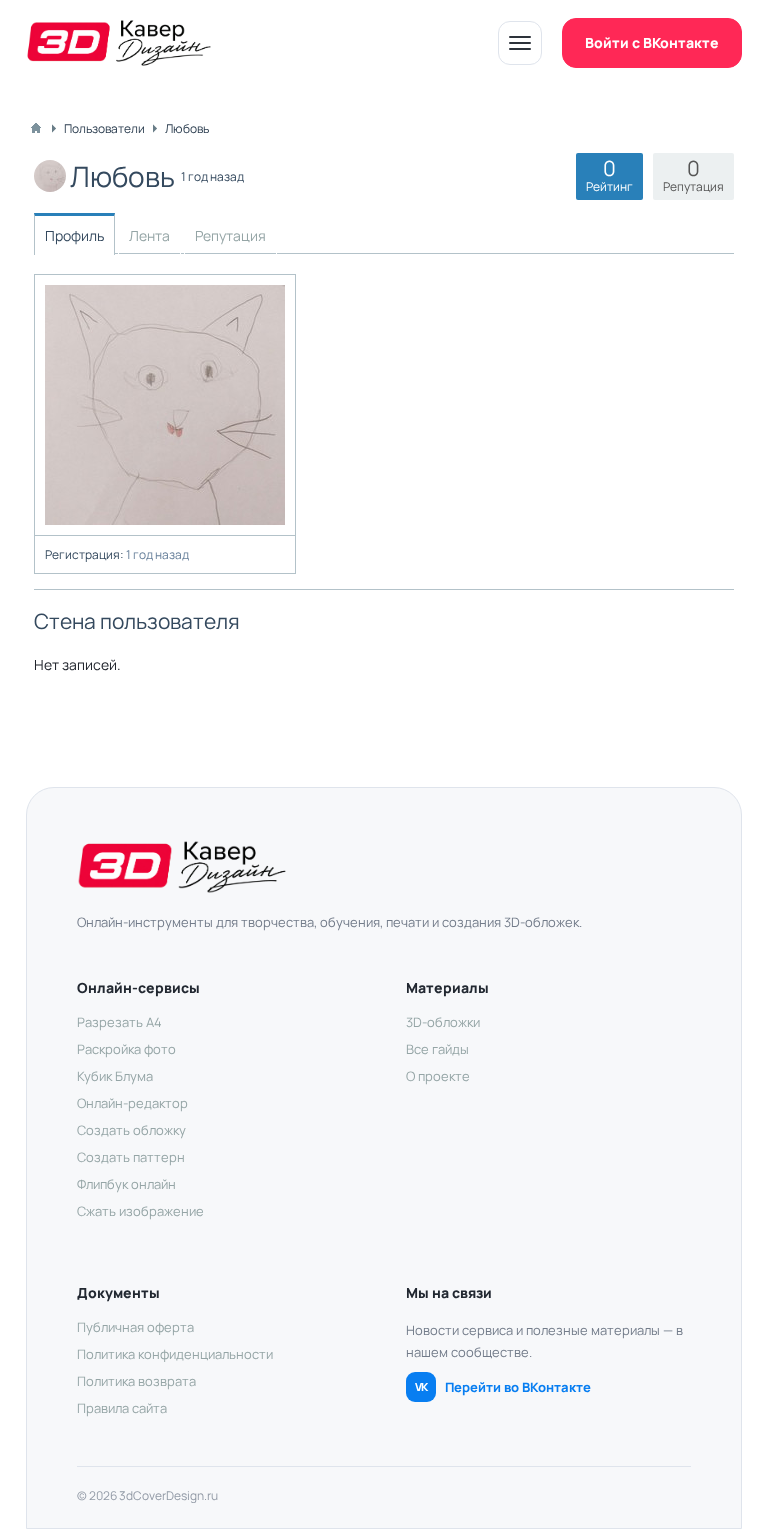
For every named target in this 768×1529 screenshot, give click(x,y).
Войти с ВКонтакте (652, 42)
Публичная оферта (135, 1327)
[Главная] (36, 128)
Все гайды (437, 1049)
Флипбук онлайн (126, 1184)
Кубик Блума (115, 1076)
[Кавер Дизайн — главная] (119, 43)
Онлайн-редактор (132, 1103)
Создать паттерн (131, 1157)
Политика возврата (136, 1381)
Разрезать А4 (119, 1022)
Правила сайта (122, 1408)
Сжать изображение (140, 1211)
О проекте (438, 1076)
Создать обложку (131, 1130)
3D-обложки (443, 1022)
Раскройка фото (126, 1049)
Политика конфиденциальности (175, 1354)
